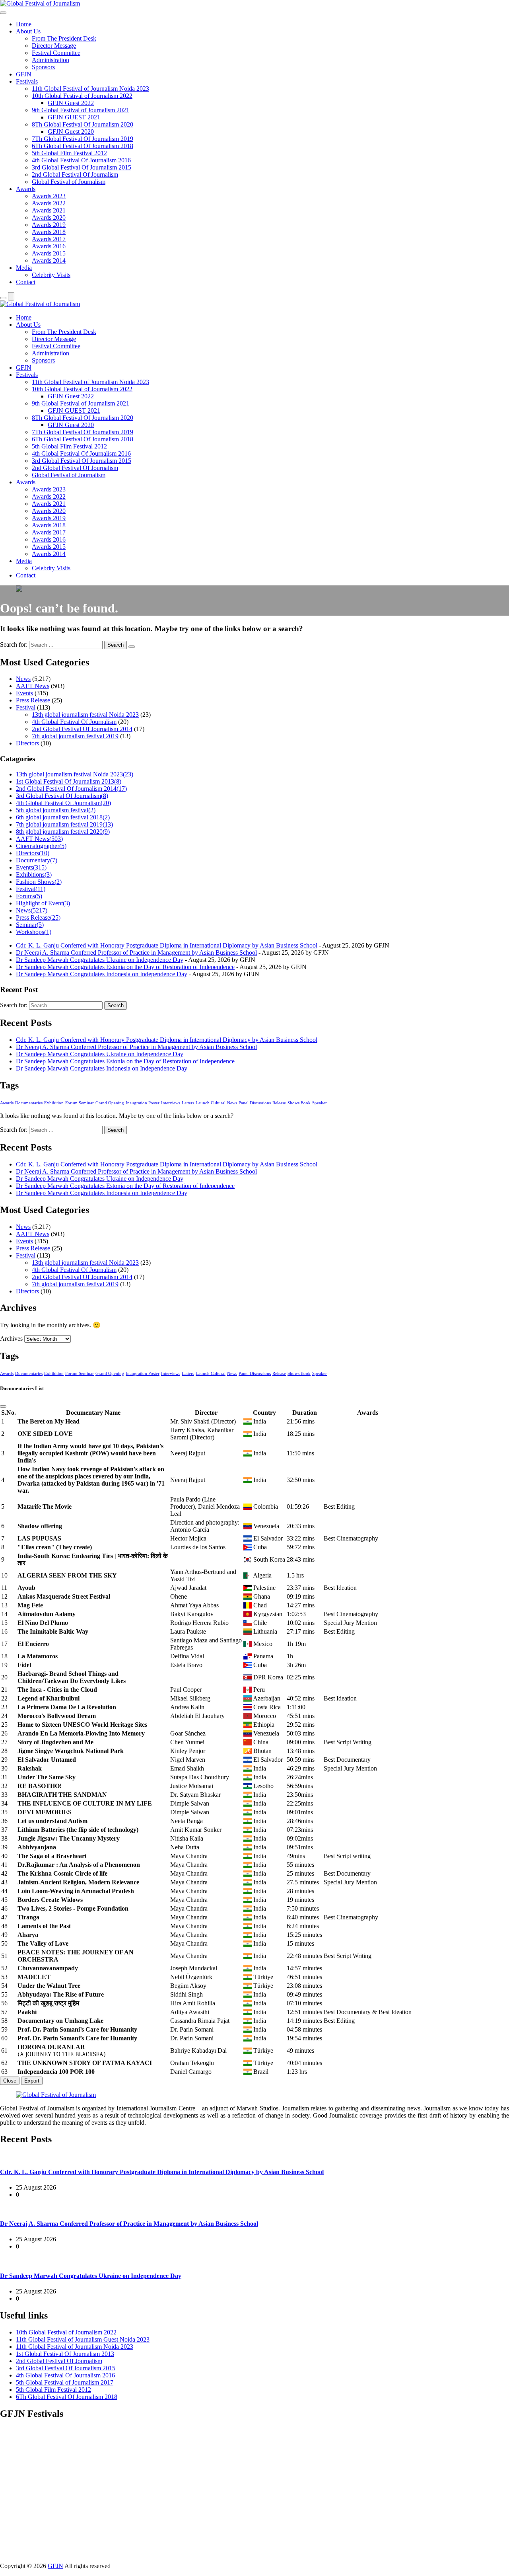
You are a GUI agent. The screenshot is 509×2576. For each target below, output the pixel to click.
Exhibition (54, 1103)
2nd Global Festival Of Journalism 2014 (82, 729)
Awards (26, 189)
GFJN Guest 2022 (71, 103)
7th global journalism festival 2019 (75, 736)
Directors (27, 743)
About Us (28, 31)
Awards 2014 (49, 260)
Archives (11, 1339)
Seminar (30, 925)
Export (32, 2081)
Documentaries (29, 1103)
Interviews (171, 1103)
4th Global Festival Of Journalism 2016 (81, 160)
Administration (51, 60)
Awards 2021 (49, 210)
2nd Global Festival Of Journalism (75, 175)
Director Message (54, 46)
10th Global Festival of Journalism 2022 (82, 96)
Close (10, 2081)
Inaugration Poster (143, 1103)
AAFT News (33, 686)
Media (24, 268)
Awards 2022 (49, 203)
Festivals (27, 81)
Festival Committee (56, 53)
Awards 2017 (49, 239)
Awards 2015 (49, 253)
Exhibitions (34, 875)
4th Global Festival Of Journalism (74, 722)
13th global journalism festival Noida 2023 (85, 715)
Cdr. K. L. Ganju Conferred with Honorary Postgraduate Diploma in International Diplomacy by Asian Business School (167, 945)
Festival (26, 707)
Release (279, 1103)
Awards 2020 (49, 217)
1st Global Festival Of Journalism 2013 (69, 781)
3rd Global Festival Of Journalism (62, 796)
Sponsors (43, 67)
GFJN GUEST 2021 (74, 117)
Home (24, 24)
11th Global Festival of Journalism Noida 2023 (90, 89)
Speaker (320, 1103)
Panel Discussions (255, 1103)
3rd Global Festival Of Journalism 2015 (82, 167)
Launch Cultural (211, 1103)
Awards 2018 (49, 232)
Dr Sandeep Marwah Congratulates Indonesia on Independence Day (102, 974)
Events (24, 693)
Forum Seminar (80, 1103)
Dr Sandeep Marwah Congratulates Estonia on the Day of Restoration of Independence (125, 967)
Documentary (37, 860)
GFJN (24, 74)
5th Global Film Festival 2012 (69, 153)
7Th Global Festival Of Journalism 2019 (83, 139)
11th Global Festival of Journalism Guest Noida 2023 (83, 2339)
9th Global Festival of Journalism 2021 (81, 110)
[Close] (3, 1406)
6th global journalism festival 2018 (63, 817)
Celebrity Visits (51, 275)
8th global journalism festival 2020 (63, 832)
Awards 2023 (49, 196)
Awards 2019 (49, 225)
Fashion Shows (39, 882)
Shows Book (299, 1103)
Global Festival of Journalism (69, 182)
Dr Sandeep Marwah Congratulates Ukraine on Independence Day (100, 960)
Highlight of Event (43, 903)
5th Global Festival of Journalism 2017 (65, 2382)
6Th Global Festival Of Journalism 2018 (83, 146)
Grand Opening (110, 1103)
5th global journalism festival (56, 810)
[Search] (3, 298)
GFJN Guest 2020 (71, 132)
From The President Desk (64, 38)
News (23, 679)
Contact (26, 282)
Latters (188, 1103)
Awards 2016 (49, 246)
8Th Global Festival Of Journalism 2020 (83, 124)
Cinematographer (41, 846)
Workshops (34, 932)
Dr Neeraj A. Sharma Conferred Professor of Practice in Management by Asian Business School (136, 953)
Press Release (33, 700)
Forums (29, 896)
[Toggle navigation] (3, 13)
